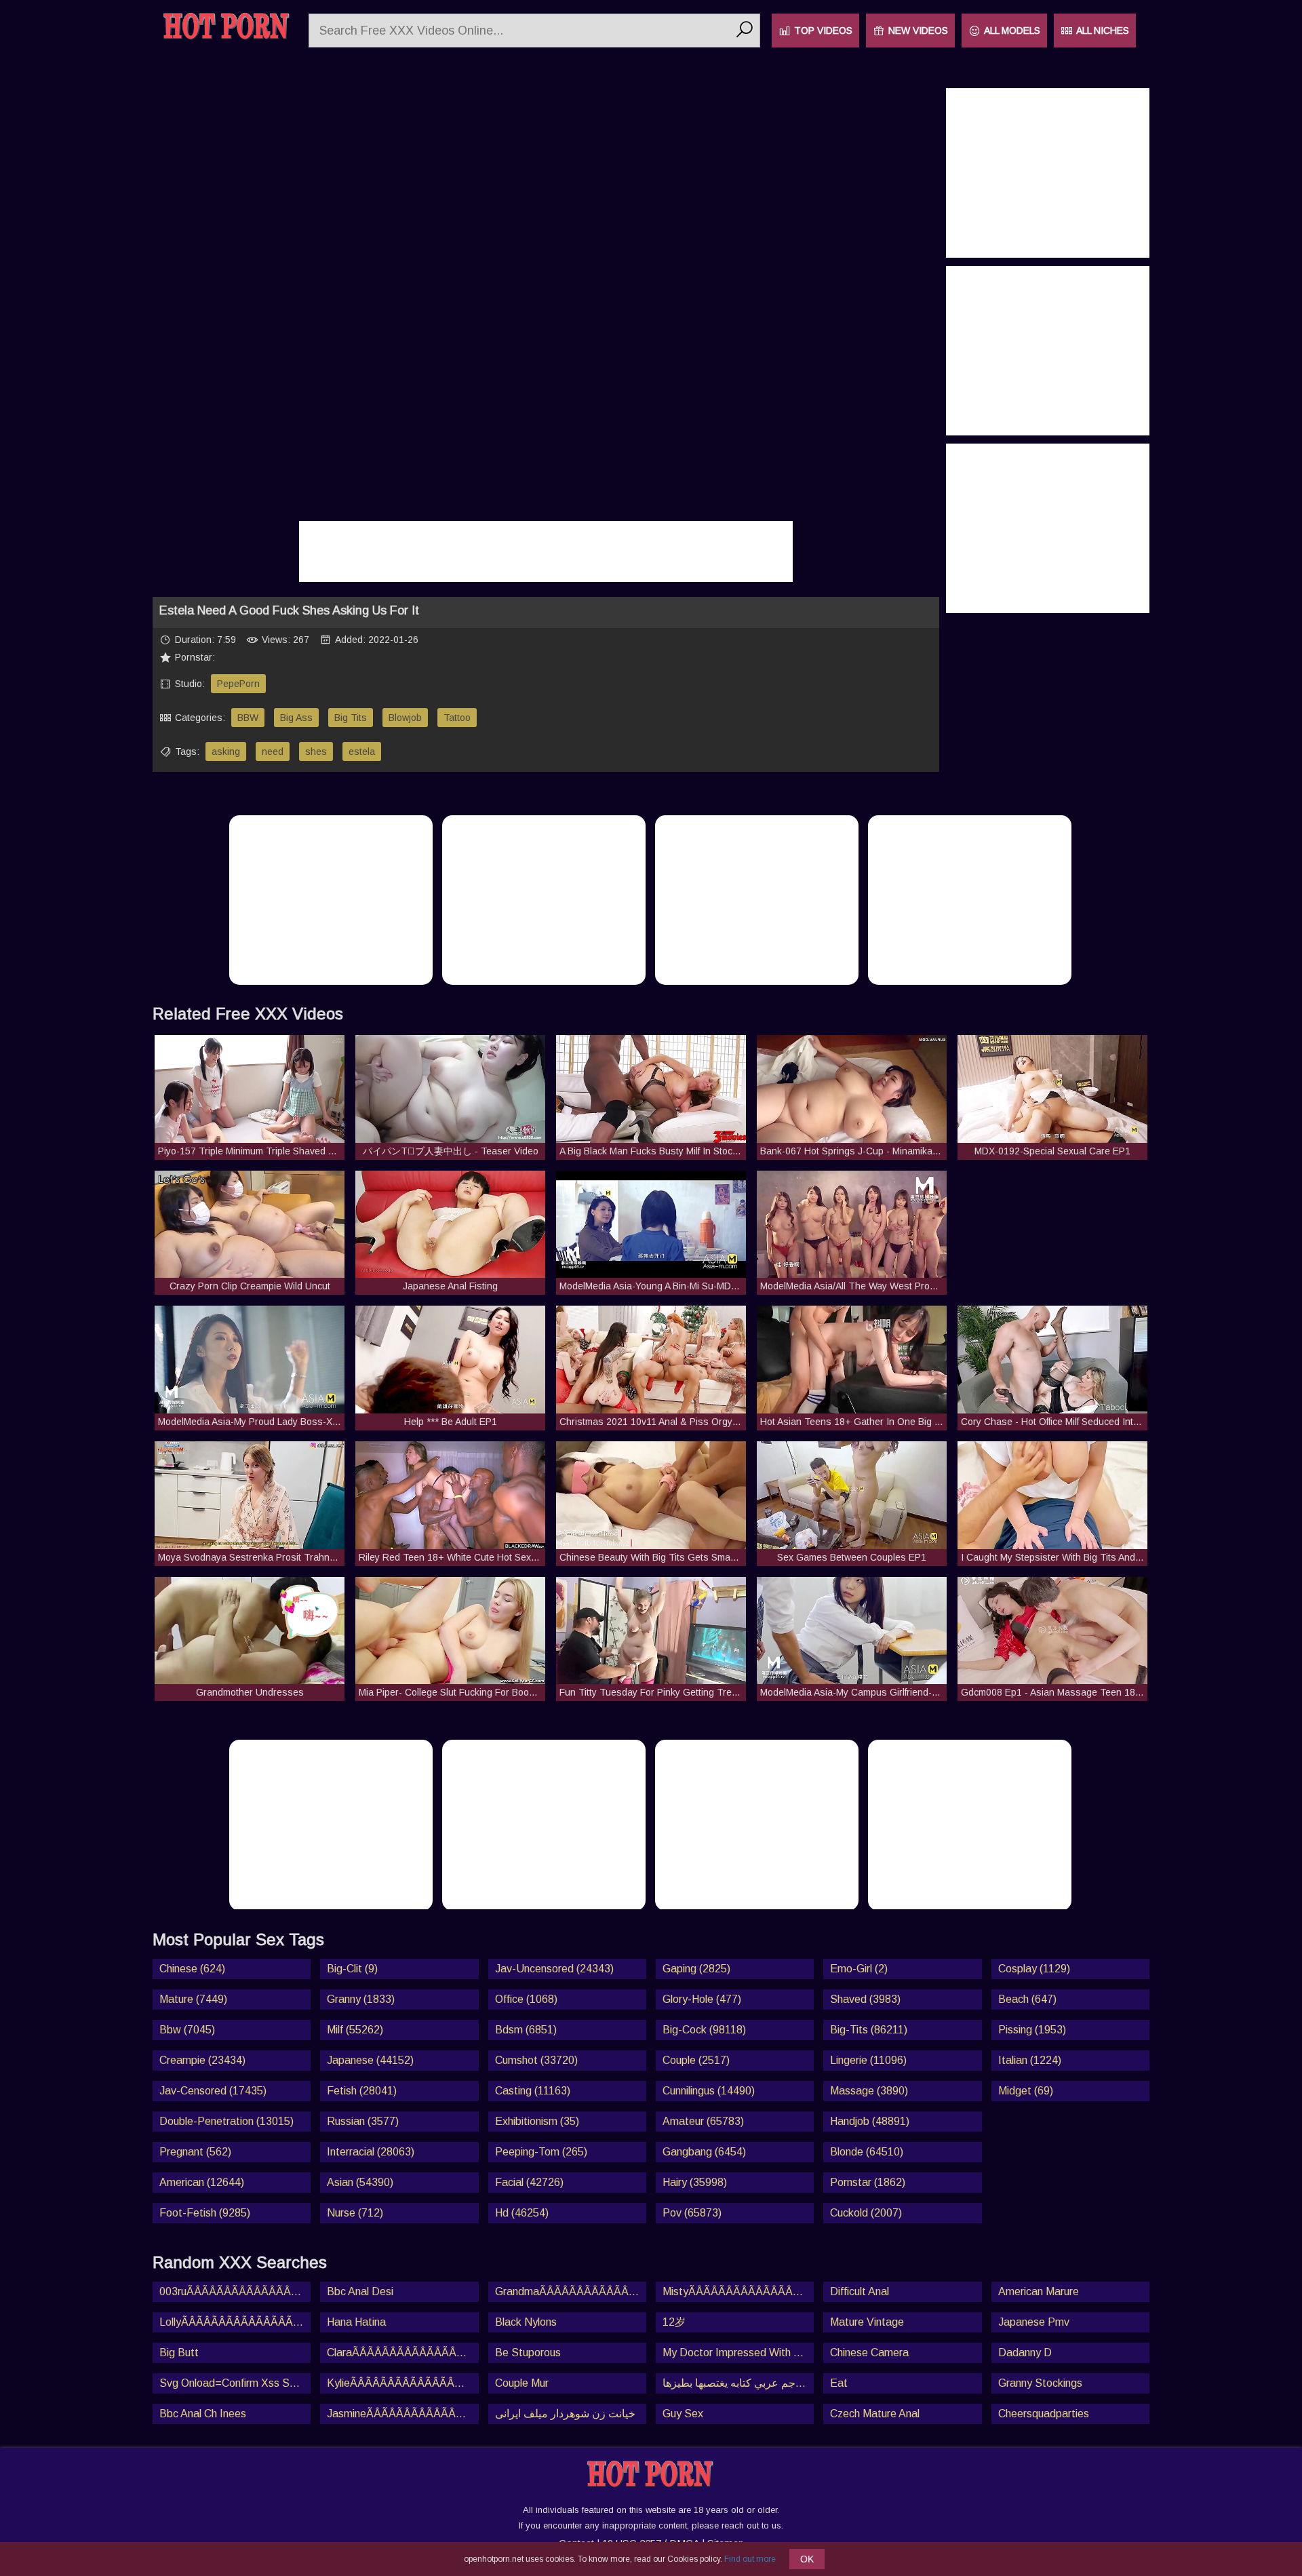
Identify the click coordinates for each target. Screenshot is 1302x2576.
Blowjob (405, 718)
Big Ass (296, 718)
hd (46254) (522, 2213)
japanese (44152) (370, 2060)
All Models (1012, 31)
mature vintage (867, 2322)
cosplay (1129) (1034, 1969)
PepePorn (238, 684)
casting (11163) (533, 2091)
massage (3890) (869, 2091)
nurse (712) (355, 2213)
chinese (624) (192, 1969)
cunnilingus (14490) (709, 2091)
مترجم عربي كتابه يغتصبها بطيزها (737, 2383)
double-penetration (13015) (226, 2121)
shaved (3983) (865, 1999)
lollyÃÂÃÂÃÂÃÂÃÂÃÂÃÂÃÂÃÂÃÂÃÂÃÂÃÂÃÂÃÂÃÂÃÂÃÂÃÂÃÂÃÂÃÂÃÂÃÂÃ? (235, 2322)
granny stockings (1040, 2383)
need (273, 752)
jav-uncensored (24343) (554, 1969)
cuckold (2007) (866, 2213)
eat (839, 2383)
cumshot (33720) (536, 2060)
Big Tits (351, 718)
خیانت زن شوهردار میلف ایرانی (565, 2414)
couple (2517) (696, 2060)
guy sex (683, 2414)
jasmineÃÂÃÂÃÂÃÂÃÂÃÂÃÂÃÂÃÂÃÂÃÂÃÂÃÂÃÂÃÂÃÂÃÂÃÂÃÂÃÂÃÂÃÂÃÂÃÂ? (402, 2414)
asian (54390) (360, 2182)
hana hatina (356, 2322)
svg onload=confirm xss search (235, 2383)
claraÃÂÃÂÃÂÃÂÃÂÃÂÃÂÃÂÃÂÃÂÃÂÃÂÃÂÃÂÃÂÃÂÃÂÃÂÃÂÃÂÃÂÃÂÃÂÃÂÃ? (402, 2353)
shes (316, 752)
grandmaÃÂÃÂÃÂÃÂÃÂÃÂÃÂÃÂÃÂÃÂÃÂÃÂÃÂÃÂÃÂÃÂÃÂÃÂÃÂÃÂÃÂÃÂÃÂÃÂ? (571, 2291)
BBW (248, 718)
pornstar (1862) (868, 2182)
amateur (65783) (703, 2121)
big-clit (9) (352, 1969)
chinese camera (869, 2353)
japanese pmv (1034, 2322)
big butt (179, 2353)
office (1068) (526, 1999)
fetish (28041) (362, 2091)
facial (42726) (529, 2182)
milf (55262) (355, 2030)
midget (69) (1026, 2091)
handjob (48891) (870, 2121)
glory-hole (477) (702, 1999)
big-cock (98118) (704, 2030)
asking (226, 752)
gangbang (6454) (704, 2152)
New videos (918, 31)
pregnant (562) (195, 2152)
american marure (1039, 2291)
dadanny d (1025, 2353)
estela (362, 752)
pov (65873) (692, 2213)
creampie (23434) (202, 2060)
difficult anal (860, 2291)
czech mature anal (875, 2414)
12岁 (674, 2322)
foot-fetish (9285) (205, 2213)
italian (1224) (1030, 2060)
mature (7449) (193, 1999)
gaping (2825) (696, 1969)
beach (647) (1027, 1999)
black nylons (526, 2322)
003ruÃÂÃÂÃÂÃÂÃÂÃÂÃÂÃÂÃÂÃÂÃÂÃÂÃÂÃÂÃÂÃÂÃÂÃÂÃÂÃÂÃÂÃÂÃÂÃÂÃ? (235, 2291)
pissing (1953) (1032, 2030)
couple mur (522, 2383)
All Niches (1103, 31)
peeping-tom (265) (541, 2152)
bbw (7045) (187, 2030)
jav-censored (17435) (213, 2091)
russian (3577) (363, 2121)
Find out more (750, 2559)
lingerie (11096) (868, 2060)
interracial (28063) (371, 2152)
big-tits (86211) (869, 2030)
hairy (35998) (695, 2182)
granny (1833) (361, 1999)
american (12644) (202, 2182)
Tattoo (457, 718)
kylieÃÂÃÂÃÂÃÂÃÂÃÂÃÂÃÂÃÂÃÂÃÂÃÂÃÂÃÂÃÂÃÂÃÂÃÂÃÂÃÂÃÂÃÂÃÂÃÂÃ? (402, 2383)
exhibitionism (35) (537, 2121)
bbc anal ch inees (203, 2414)
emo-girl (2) (859, 1969)
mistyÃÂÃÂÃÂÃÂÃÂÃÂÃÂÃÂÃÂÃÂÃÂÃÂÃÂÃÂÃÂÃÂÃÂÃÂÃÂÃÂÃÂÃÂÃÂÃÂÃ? (738, 2291)
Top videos (823, 31)
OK (807, 2559)
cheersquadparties (1044, 2414)
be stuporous (528, 2353)
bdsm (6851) (526, 2030)
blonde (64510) (867, 2152)
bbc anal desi (360, 2291)
